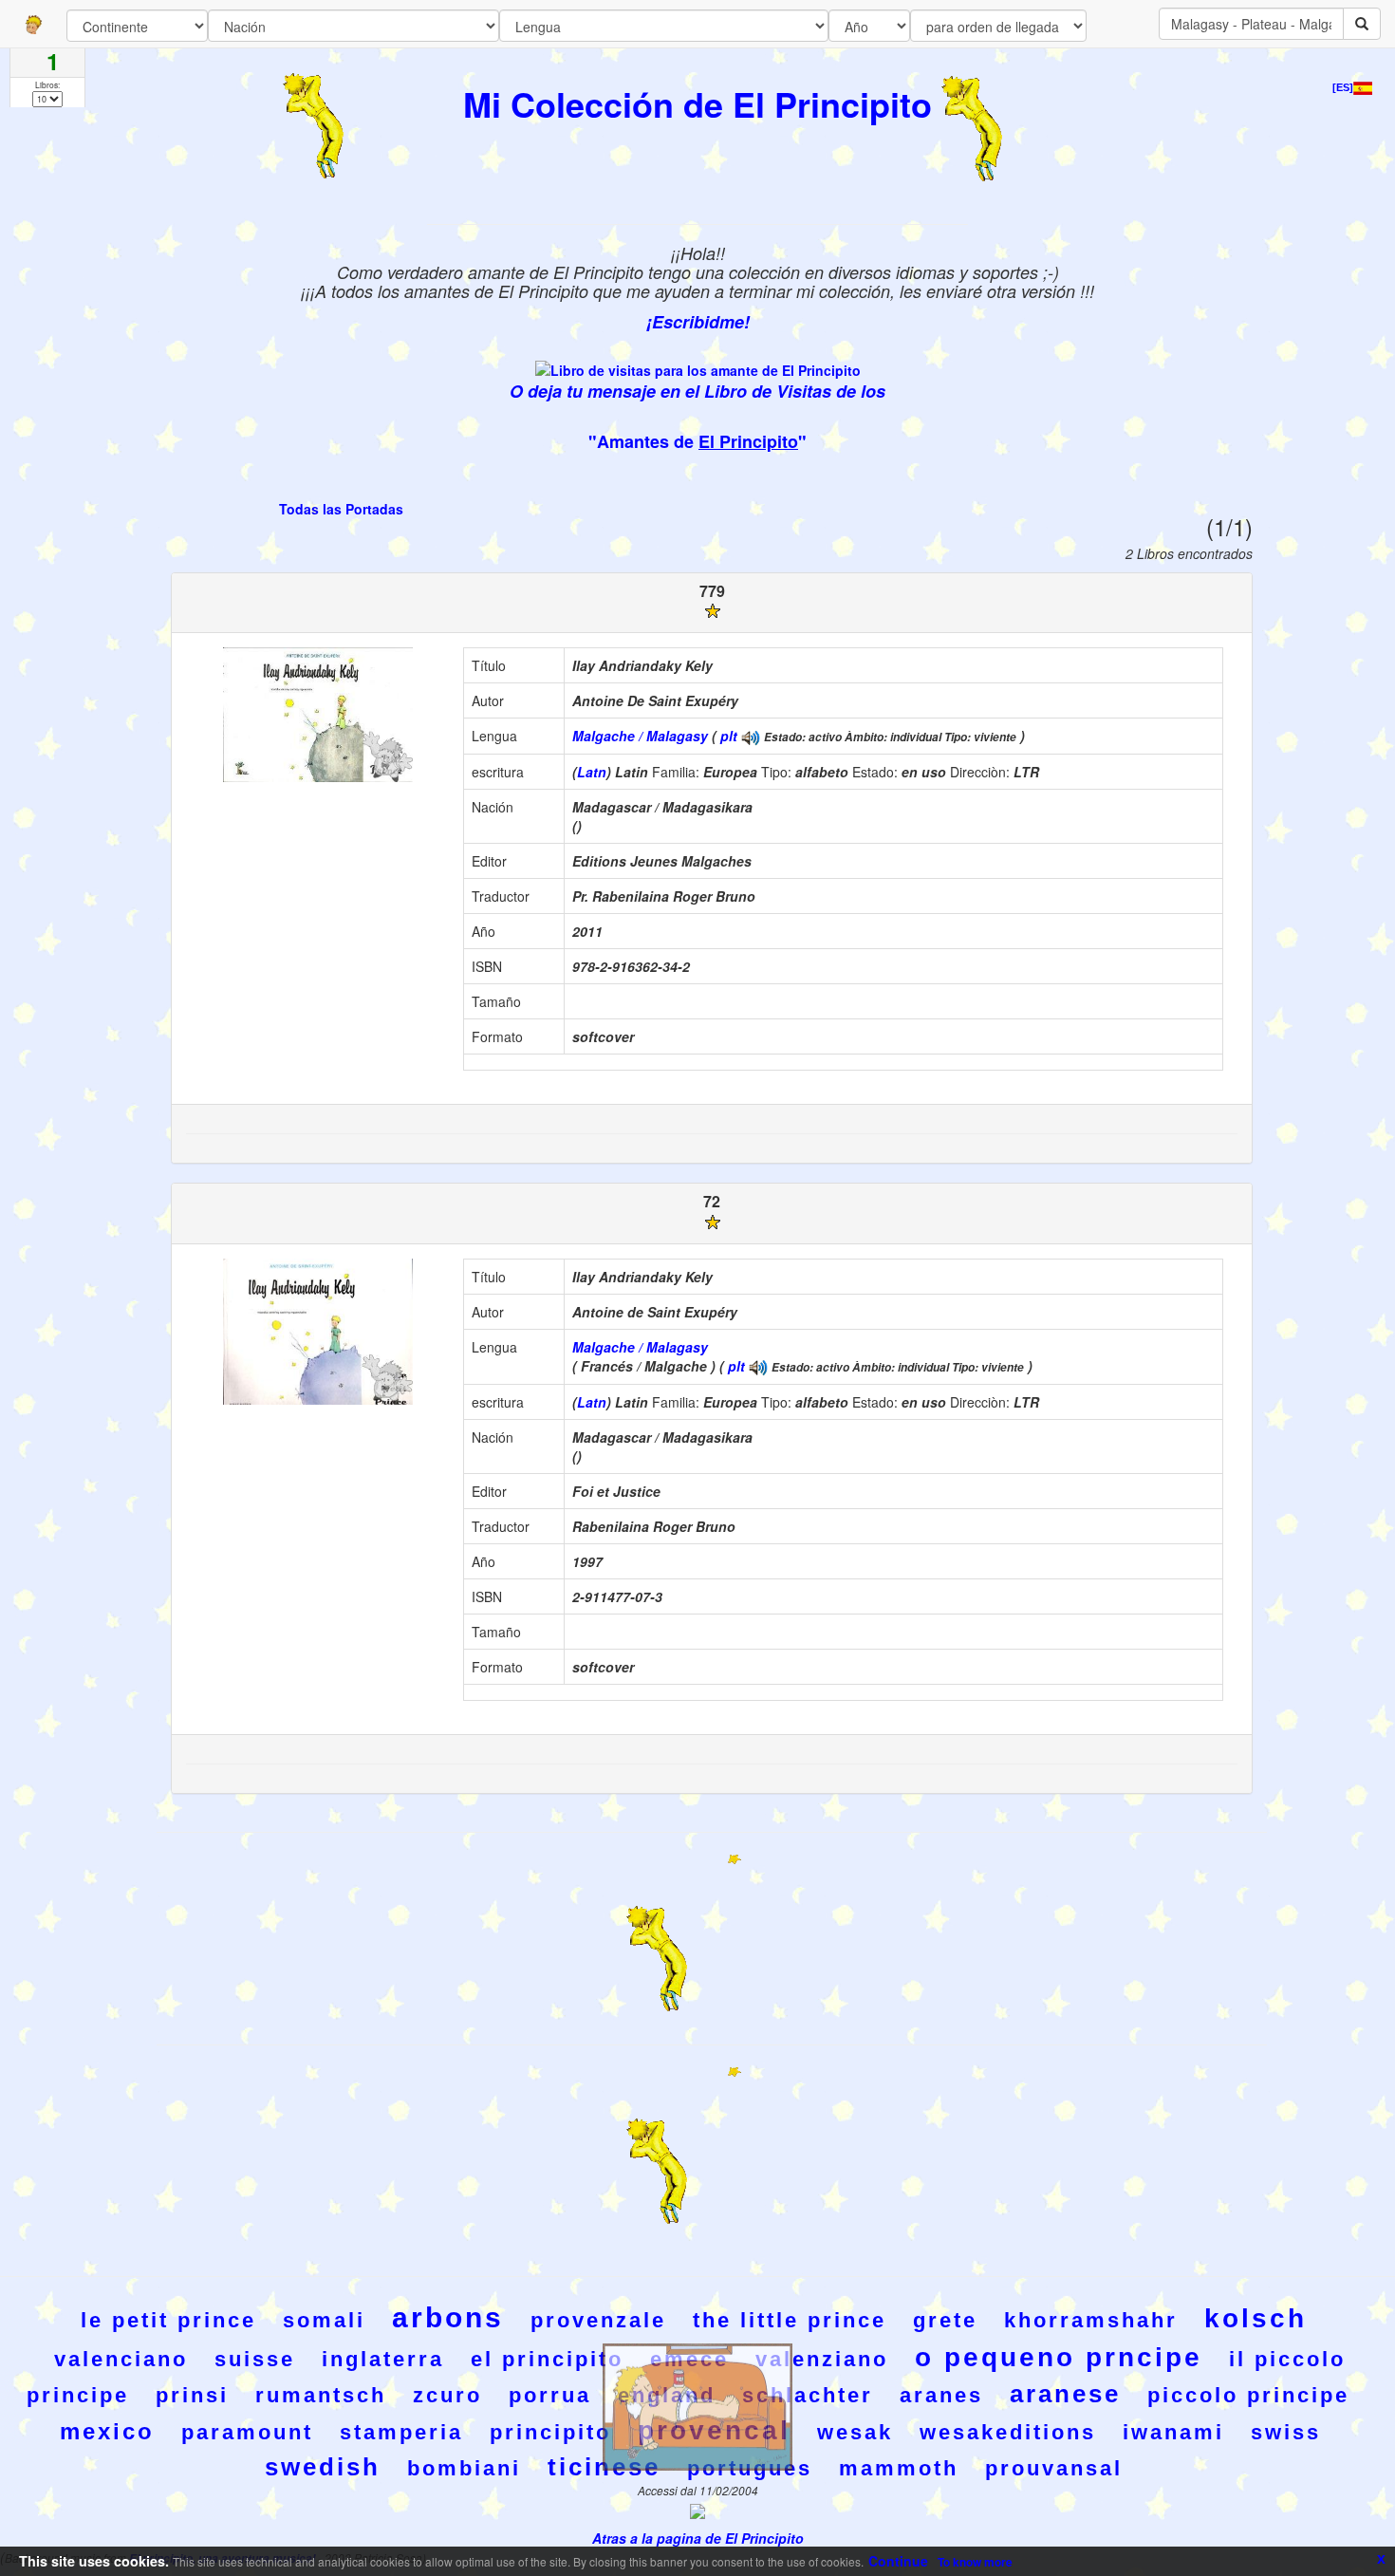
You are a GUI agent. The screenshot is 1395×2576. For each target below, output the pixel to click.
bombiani (464, 2468)
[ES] (1343, 87)
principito (550, 2432)
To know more (975, 2562)
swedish (323, 2467)
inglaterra (383, 2359)
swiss (1286, 2432)
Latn (592, 772)
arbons (448, 2317)
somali (324, 2320)
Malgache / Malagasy (640, 736)
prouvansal (1054, 2468)
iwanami (1173, 2432)
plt (729, 736)
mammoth (899, 2468)
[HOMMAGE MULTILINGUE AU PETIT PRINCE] (751, 736)
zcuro (447, 2395)
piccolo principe (1248, 2395)
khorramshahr (1091, 2320)
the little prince (790, 2320)
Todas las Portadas (341, 509)
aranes (941, 2395)
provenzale (598, 2320)
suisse (255, 2359)
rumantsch (321, 2395)
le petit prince (168, 2320)
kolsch (1255, 2318)
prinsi (192, 2395)
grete (945, 2320)
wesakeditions (1008, 2432)
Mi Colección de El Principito (697, 103)
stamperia (401, 2432)
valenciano (121, 2359)
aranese (1065, 2394)
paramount (247, 2432)
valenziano (822, 2359)
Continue (898, 2561)
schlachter (808, 2395)
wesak (855, 2432)
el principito (547, 2359)
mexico (107, 2431)
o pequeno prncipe (1059, 2357)
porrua (550, 2395)
